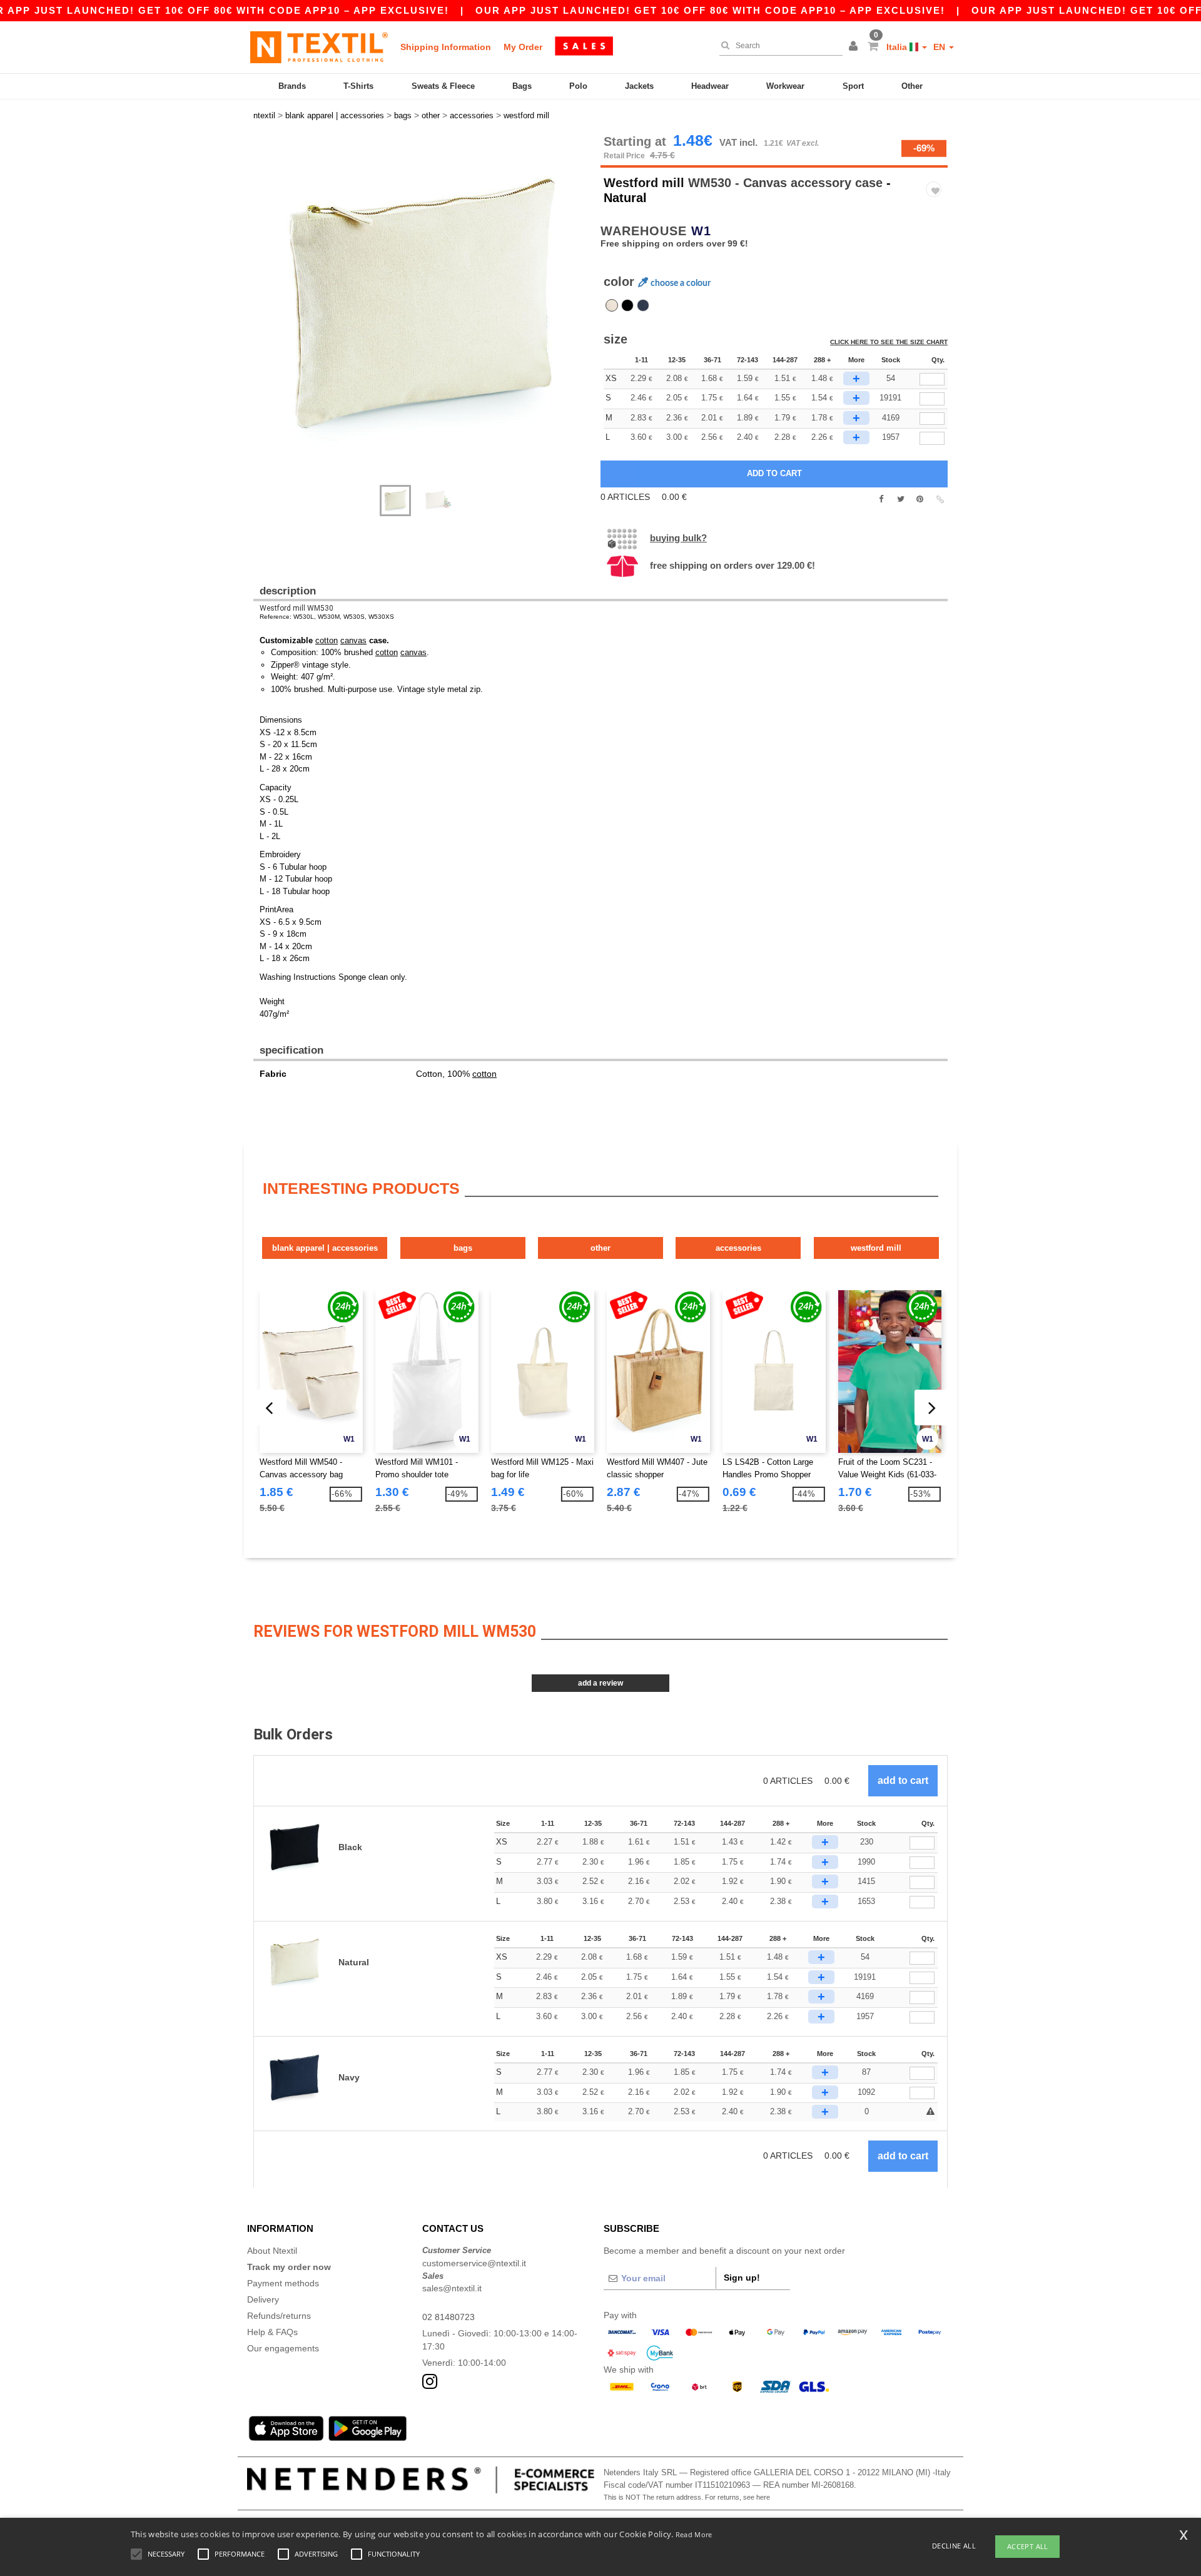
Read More (694, 2534)
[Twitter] (900, 499)
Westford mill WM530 (296, 608)
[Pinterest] (920, 499)
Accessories (738, 1248)
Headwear (710, 86)
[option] (422, 303)
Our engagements (283, 2348)
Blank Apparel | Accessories (325, 1248)
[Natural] (612, 305)
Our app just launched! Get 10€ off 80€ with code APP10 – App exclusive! (710, 10)
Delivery (263, 2299)
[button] (855, 47)
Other (912, 86)
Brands (292, 86)
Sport (853, 86)
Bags (522, 86)
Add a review (600, 1683)
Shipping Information (446, 47)
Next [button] (262, 316)
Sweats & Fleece (443, 86)
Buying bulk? (678, 538)
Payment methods (283, 2283)
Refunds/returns (279, 2316)
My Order (523, 47)
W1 (701, 231)
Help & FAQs (272, 2332)
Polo (578, 86)
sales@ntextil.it (452, 2288)
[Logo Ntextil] (319, 47)
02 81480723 (448, 2317)
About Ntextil (272, 2251)
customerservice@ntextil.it (474, 2263)
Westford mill (644, 183)
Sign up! (742, 2278)
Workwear (785, 86)
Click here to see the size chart (889, 342)
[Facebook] (881, 499)
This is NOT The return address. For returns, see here (687, 2497)
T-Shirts (358, 86)
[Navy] (643, 305)
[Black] (627, 305)
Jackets (639, 86)
